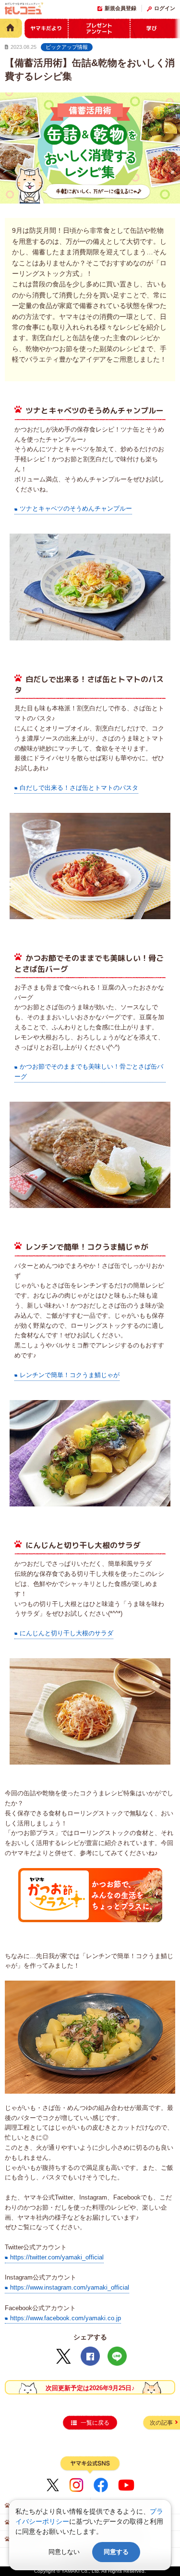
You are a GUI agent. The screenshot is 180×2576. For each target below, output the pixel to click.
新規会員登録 (120, 8)
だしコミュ (24, 10)
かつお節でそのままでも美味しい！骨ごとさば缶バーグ (89, 1071)
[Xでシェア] (63, 2356)
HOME (11, 28)
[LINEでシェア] (117, 2356)
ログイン (165, 8)
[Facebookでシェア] (90, 2356)
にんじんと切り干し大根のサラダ (66, 1633)
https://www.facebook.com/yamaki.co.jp (66, 2318)
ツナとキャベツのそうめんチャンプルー (76, 508)
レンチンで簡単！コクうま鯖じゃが (70, 1375)
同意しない (64, 2552)
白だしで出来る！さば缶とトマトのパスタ (79, 788)
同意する (116, 2552)
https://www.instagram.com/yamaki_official (70, 2287)
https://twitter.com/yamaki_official (57, 2257)
